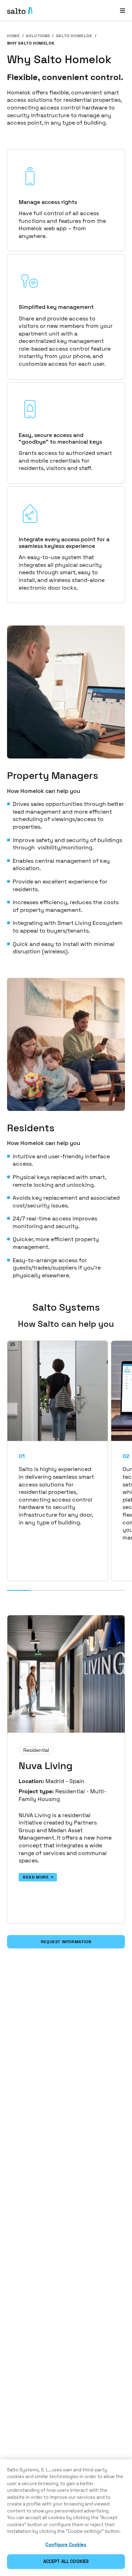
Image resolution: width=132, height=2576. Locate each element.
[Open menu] (122, 10)
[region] (66, 2518)
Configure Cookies (66, 2545)
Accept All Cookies (66, 2561)
